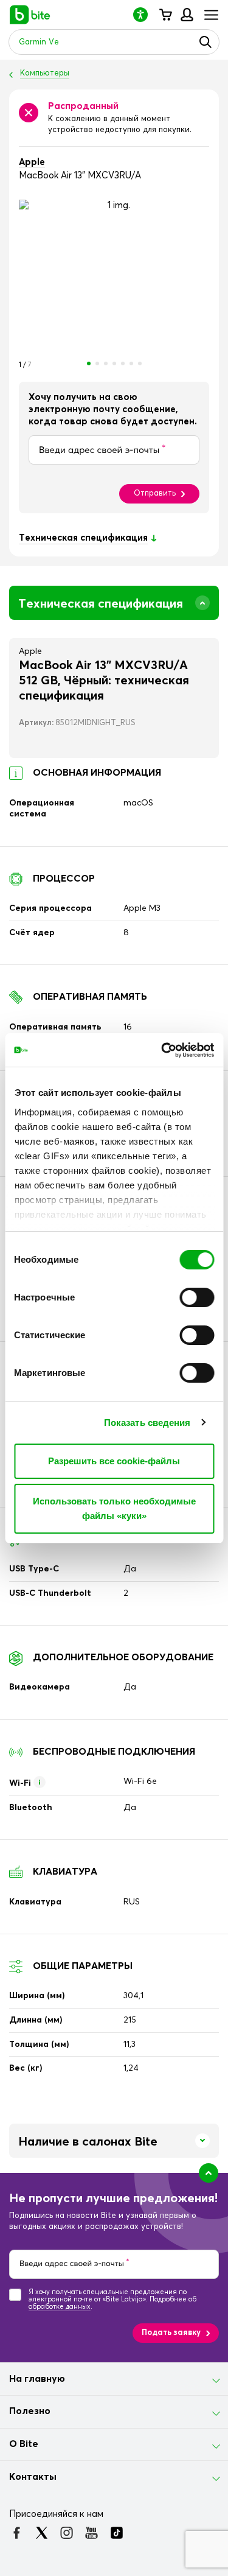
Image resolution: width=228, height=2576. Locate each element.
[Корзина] (165, 15)
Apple (32, 162)
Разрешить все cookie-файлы (114, 1461)
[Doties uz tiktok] (116, 2533)
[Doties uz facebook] (17, 2533)
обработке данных (60, 2307)
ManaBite (186, 15)
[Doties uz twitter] (42, 2533)
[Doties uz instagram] (67, 2533)
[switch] (197, 1297)
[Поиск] (206, 42)
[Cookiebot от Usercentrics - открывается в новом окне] (162, 1050)
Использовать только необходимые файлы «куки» (114, 1508)
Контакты (33, 2477)
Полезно (30, 2411)
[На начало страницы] (209, 2173)
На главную (37, 2379)
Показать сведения (147, 1423)
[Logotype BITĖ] (30, 15)
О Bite (24, 2444)
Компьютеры (45, 73)
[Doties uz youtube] (92, 2533)
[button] (145, 14)
